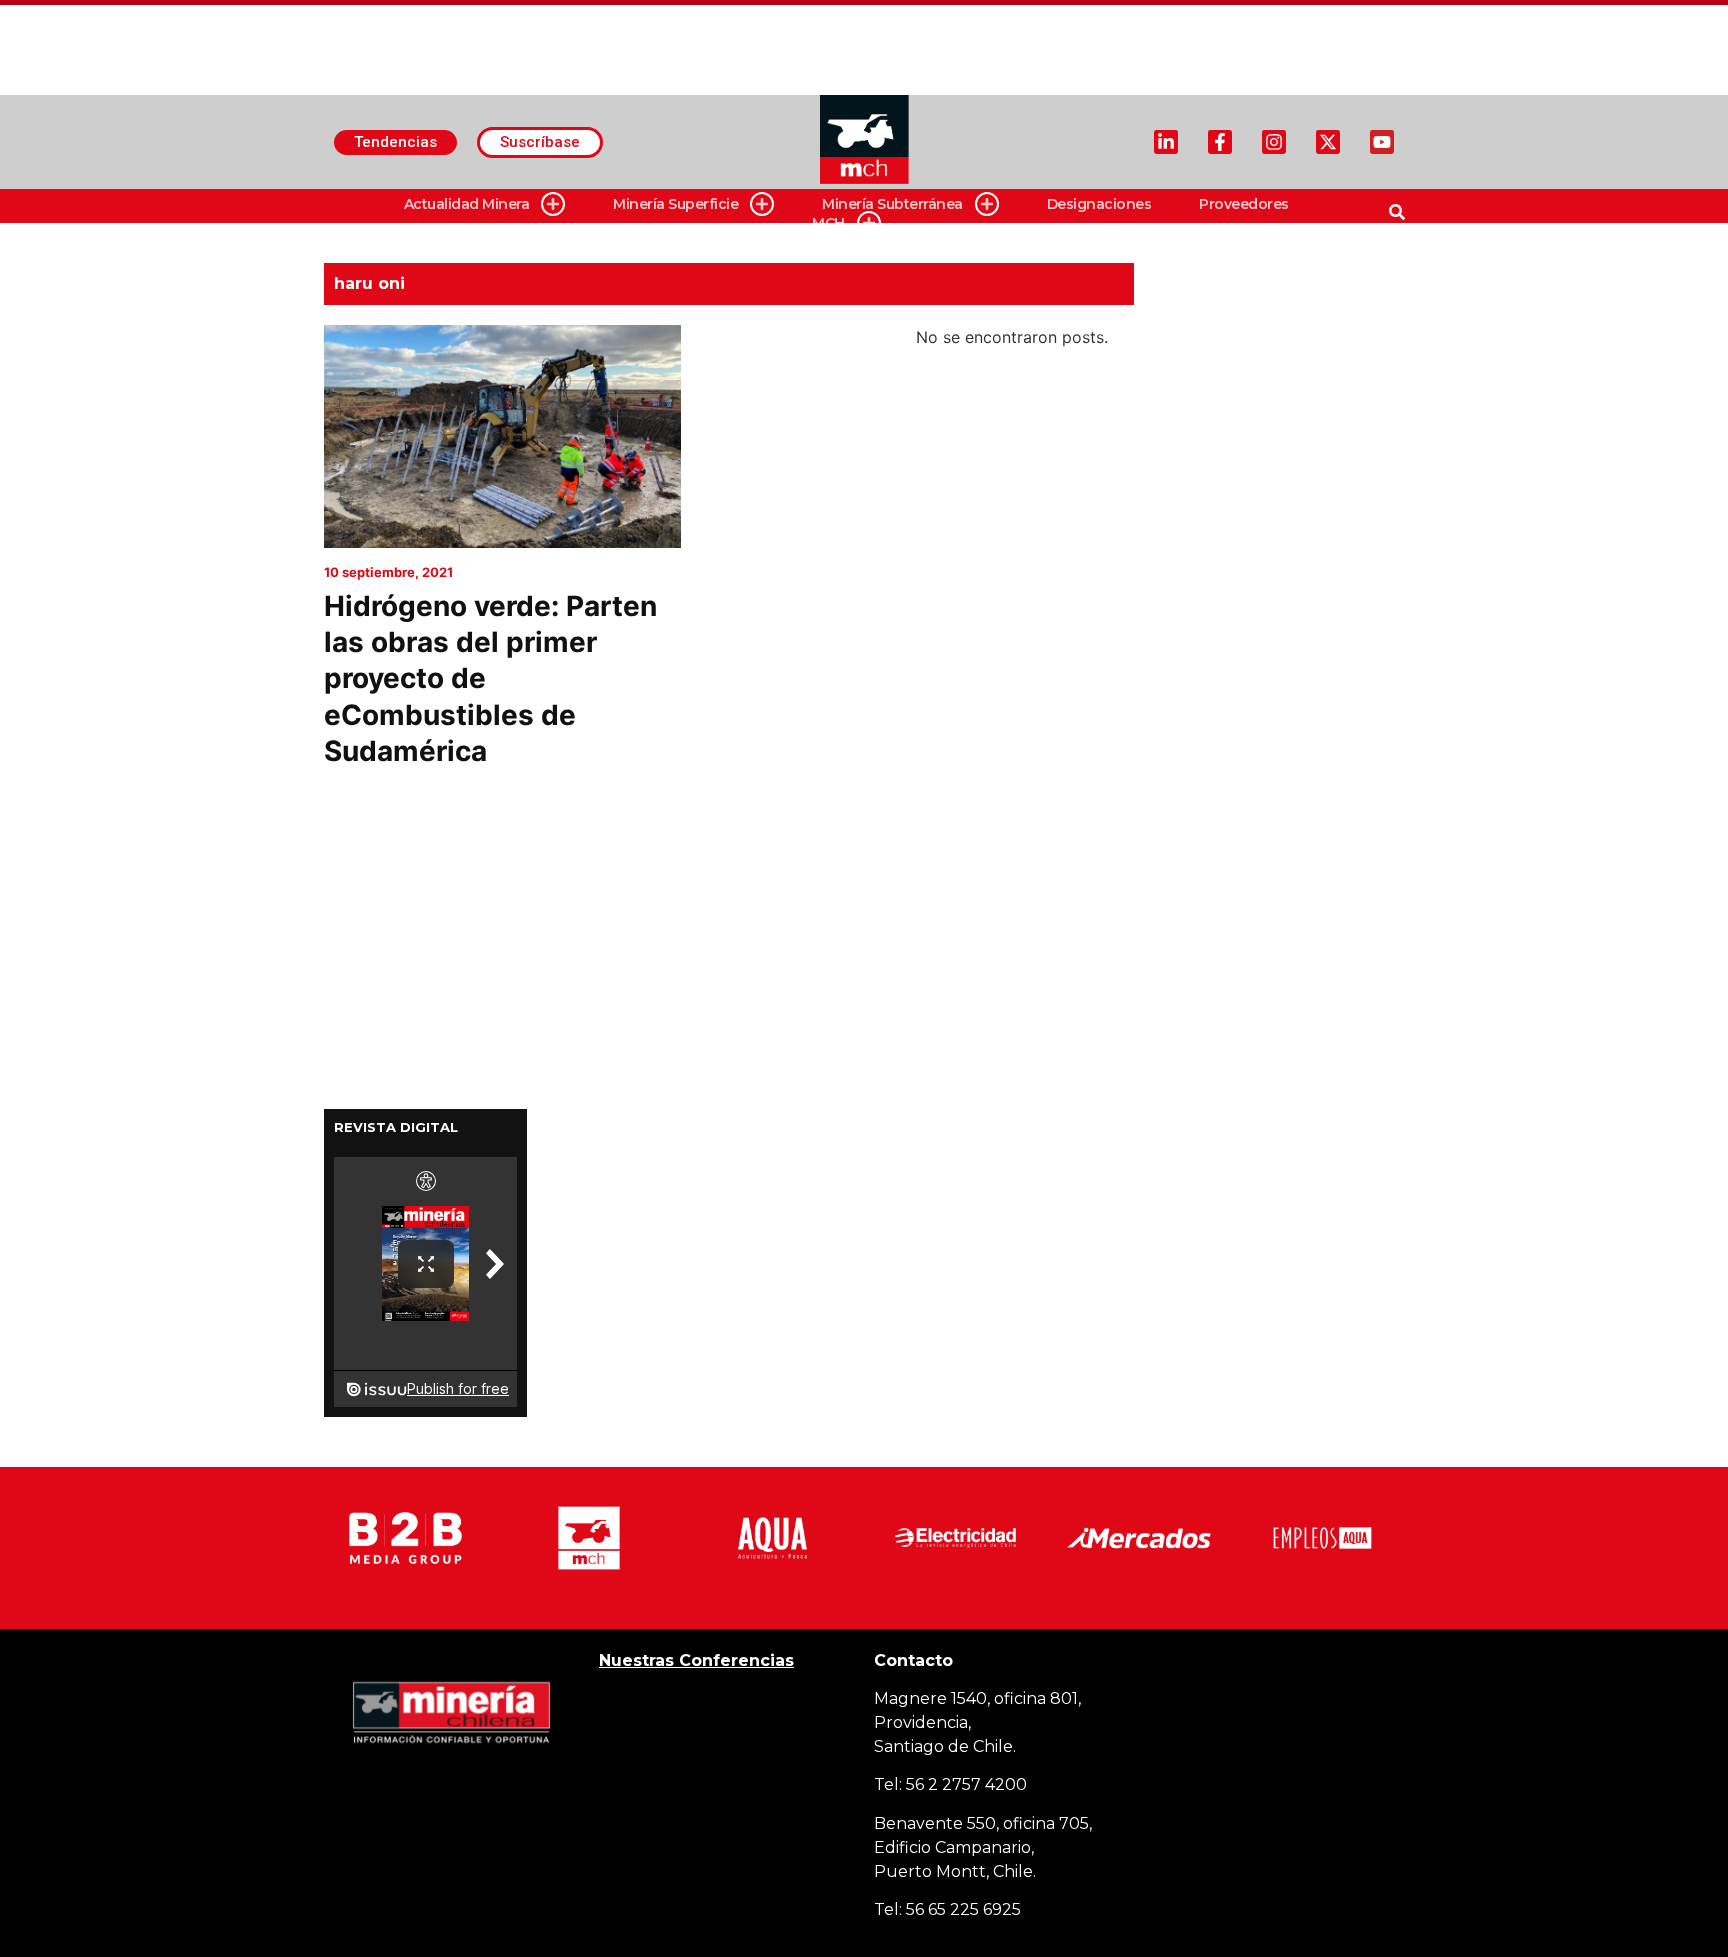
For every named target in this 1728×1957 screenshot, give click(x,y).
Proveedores (1244, 204)
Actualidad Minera (467, 204)
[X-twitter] (1328, 142)
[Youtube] (1382, 142)
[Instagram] (1274, 142)
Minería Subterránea (892, 204)
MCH (828, 223)
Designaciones (1099, 204)
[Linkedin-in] (1166, 142)
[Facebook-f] (1220, 142)
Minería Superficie (675, 204)
